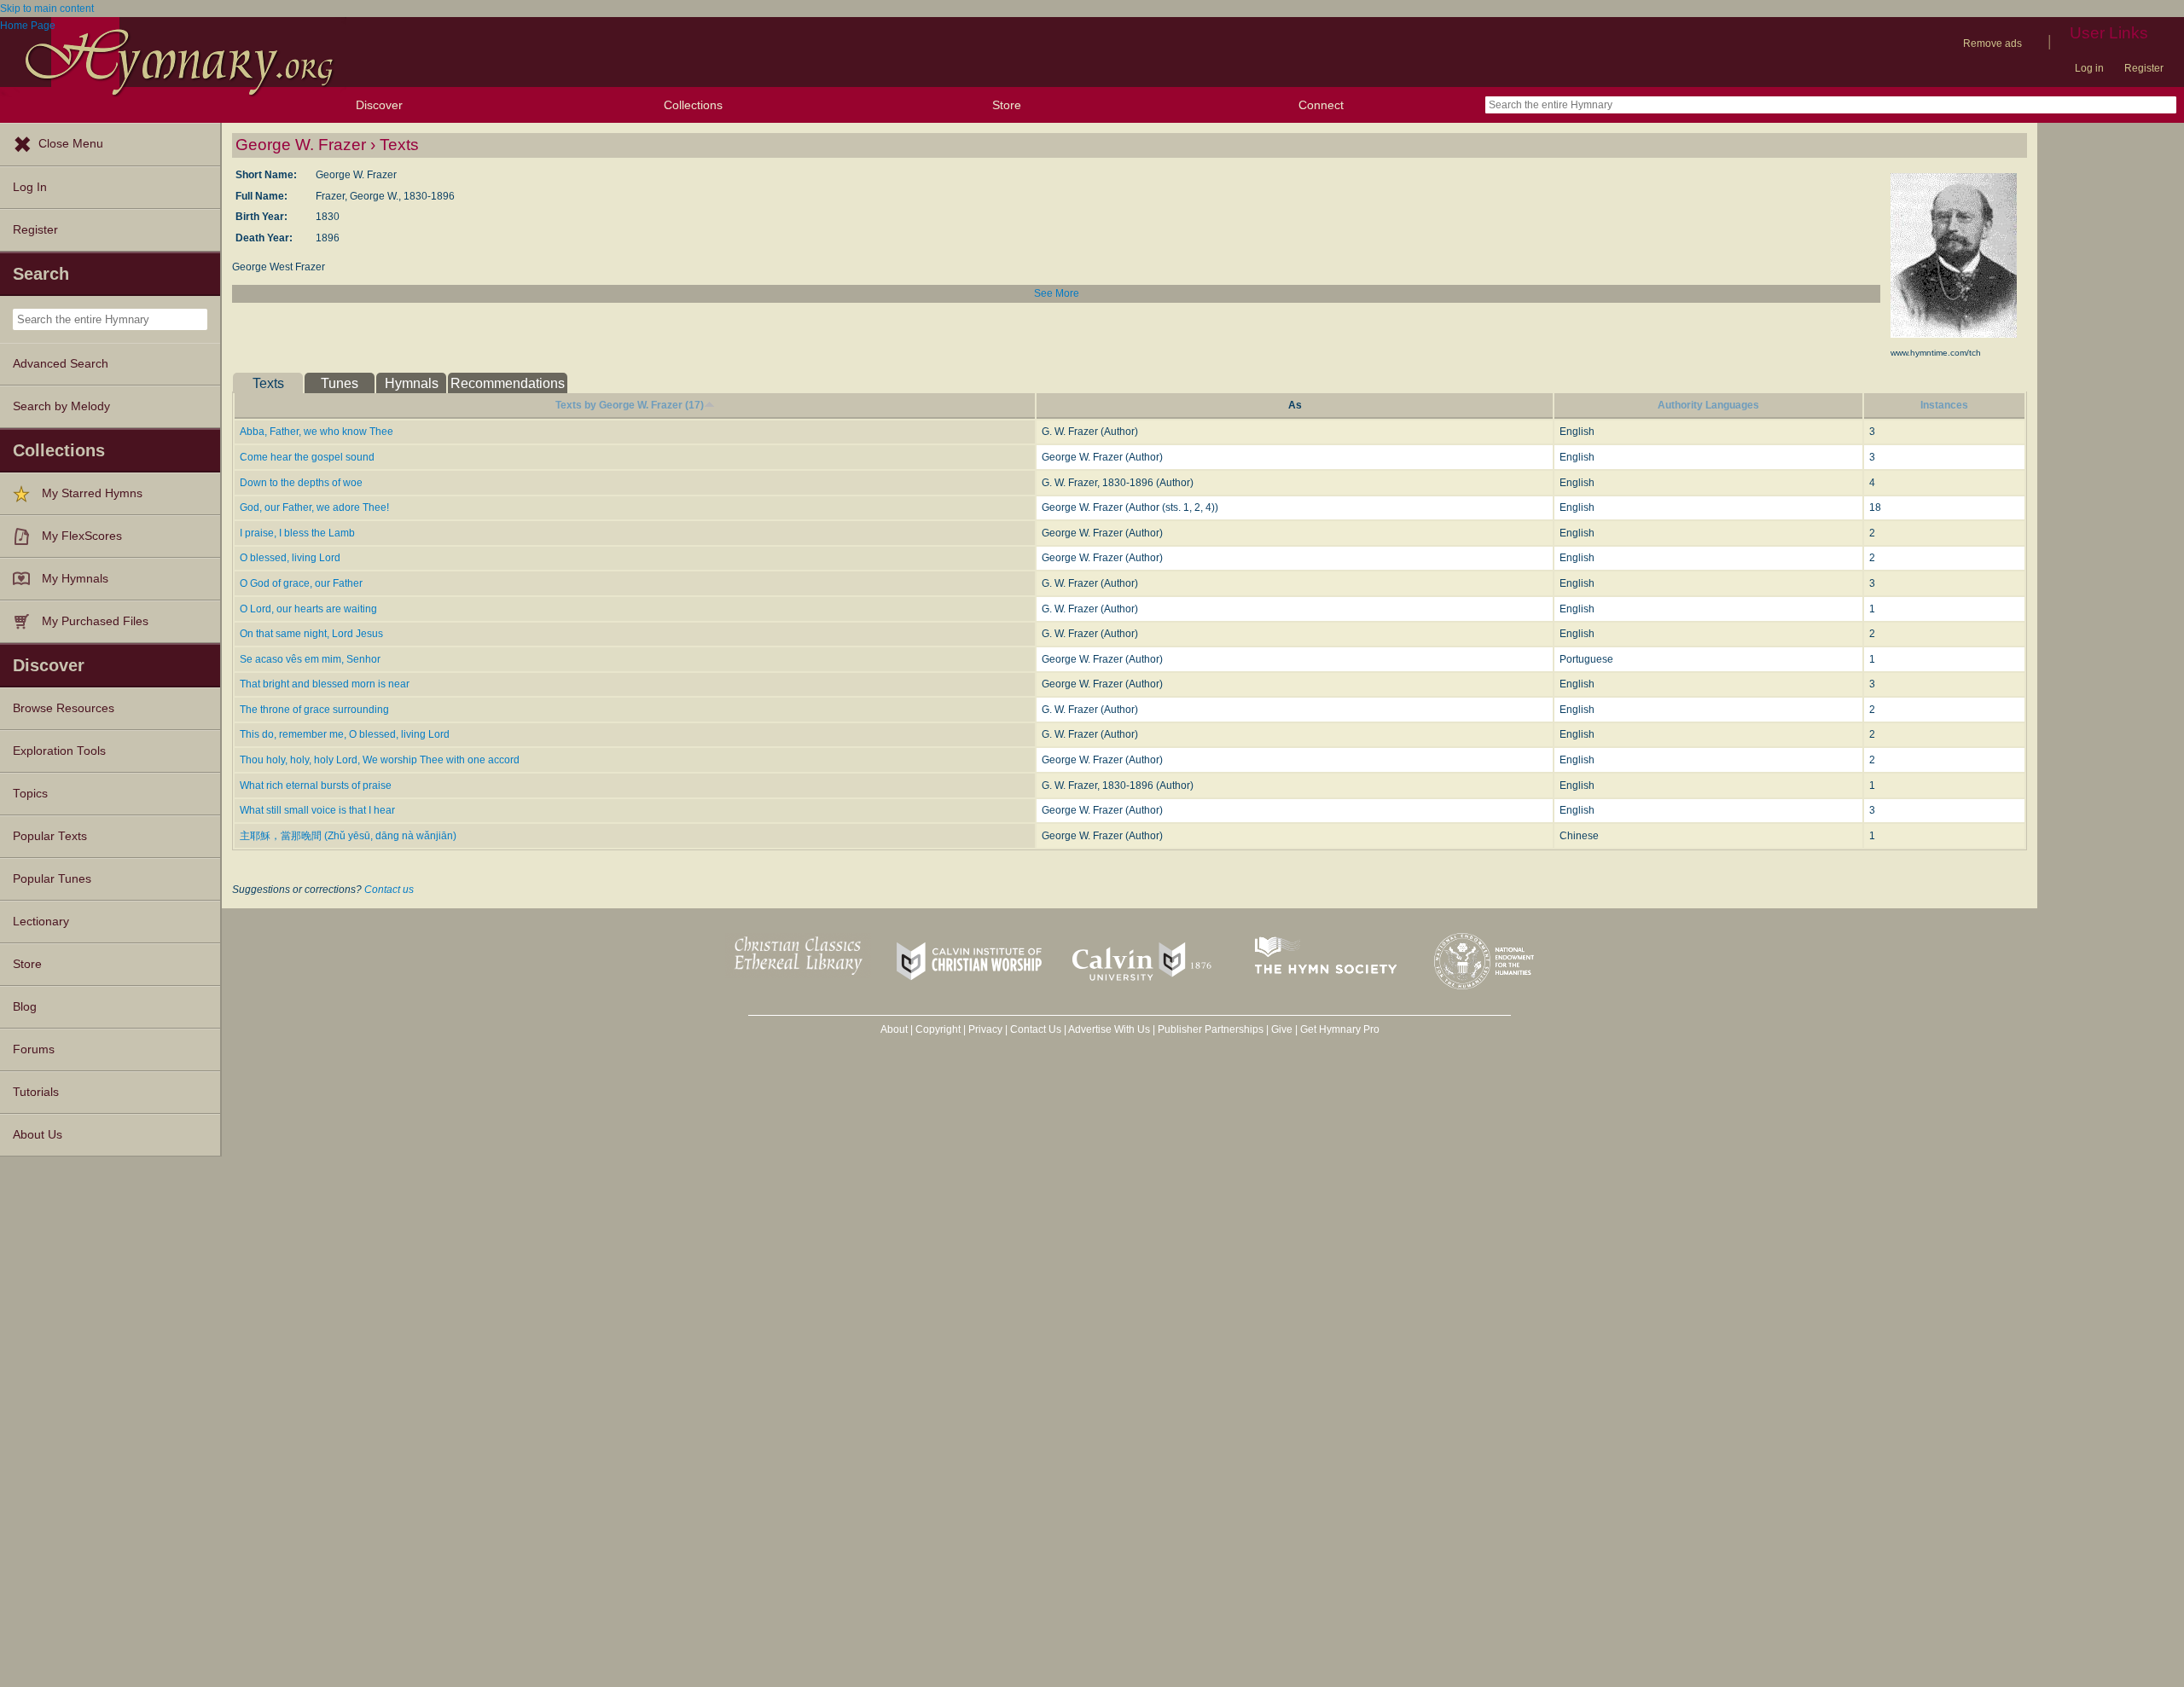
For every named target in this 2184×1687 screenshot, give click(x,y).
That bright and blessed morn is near (325, 684)
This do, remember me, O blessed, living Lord (345, 734)
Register (2144, 68)
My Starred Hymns (92, 493)
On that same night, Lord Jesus (311, 634)
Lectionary (41, 922)
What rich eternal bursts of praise (316, 786)
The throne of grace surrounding (314, 710)
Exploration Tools (59, 751)
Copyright (938, 1029)
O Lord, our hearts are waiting (308, 609)
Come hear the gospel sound (307, 457)
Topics (30, 794)
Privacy (985, 1029)
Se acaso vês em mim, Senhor (310, 659)
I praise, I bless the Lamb (297, 533)
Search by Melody (61, 406)
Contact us (389, 890)
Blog (25, 1007)
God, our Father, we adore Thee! (314, 507)
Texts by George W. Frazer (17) (630, 405)
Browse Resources (64, 708)
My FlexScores (82, 536)
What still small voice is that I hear (317, 810)
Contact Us (1036, 1029)
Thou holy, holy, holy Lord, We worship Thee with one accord (380, 760)
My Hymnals (75, 579)
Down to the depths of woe (301, 483)
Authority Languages (1708, 405)
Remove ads (1992, 43)
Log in (2089, 68)
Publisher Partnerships (1211, 1029)
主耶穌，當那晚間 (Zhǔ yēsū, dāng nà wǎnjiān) (348, 836)
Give (1282, 1029)
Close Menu (71, 144)
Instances (1944, 405)
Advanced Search (61, 364)
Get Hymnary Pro (1340, 1029)
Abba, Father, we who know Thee (317, 432)
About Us (38, 1135)
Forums (34, 1049)
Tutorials (36, 1092)
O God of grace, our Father (301, 583)
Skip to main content (47, 9)
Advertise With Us (1109, 1029)
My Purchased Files (95, 621)
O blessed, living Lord (290, 558)
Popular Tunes (52, 879)
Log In (30, 187)
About (894, 1029)
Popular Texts (50, 836)
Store (1007, 105)
